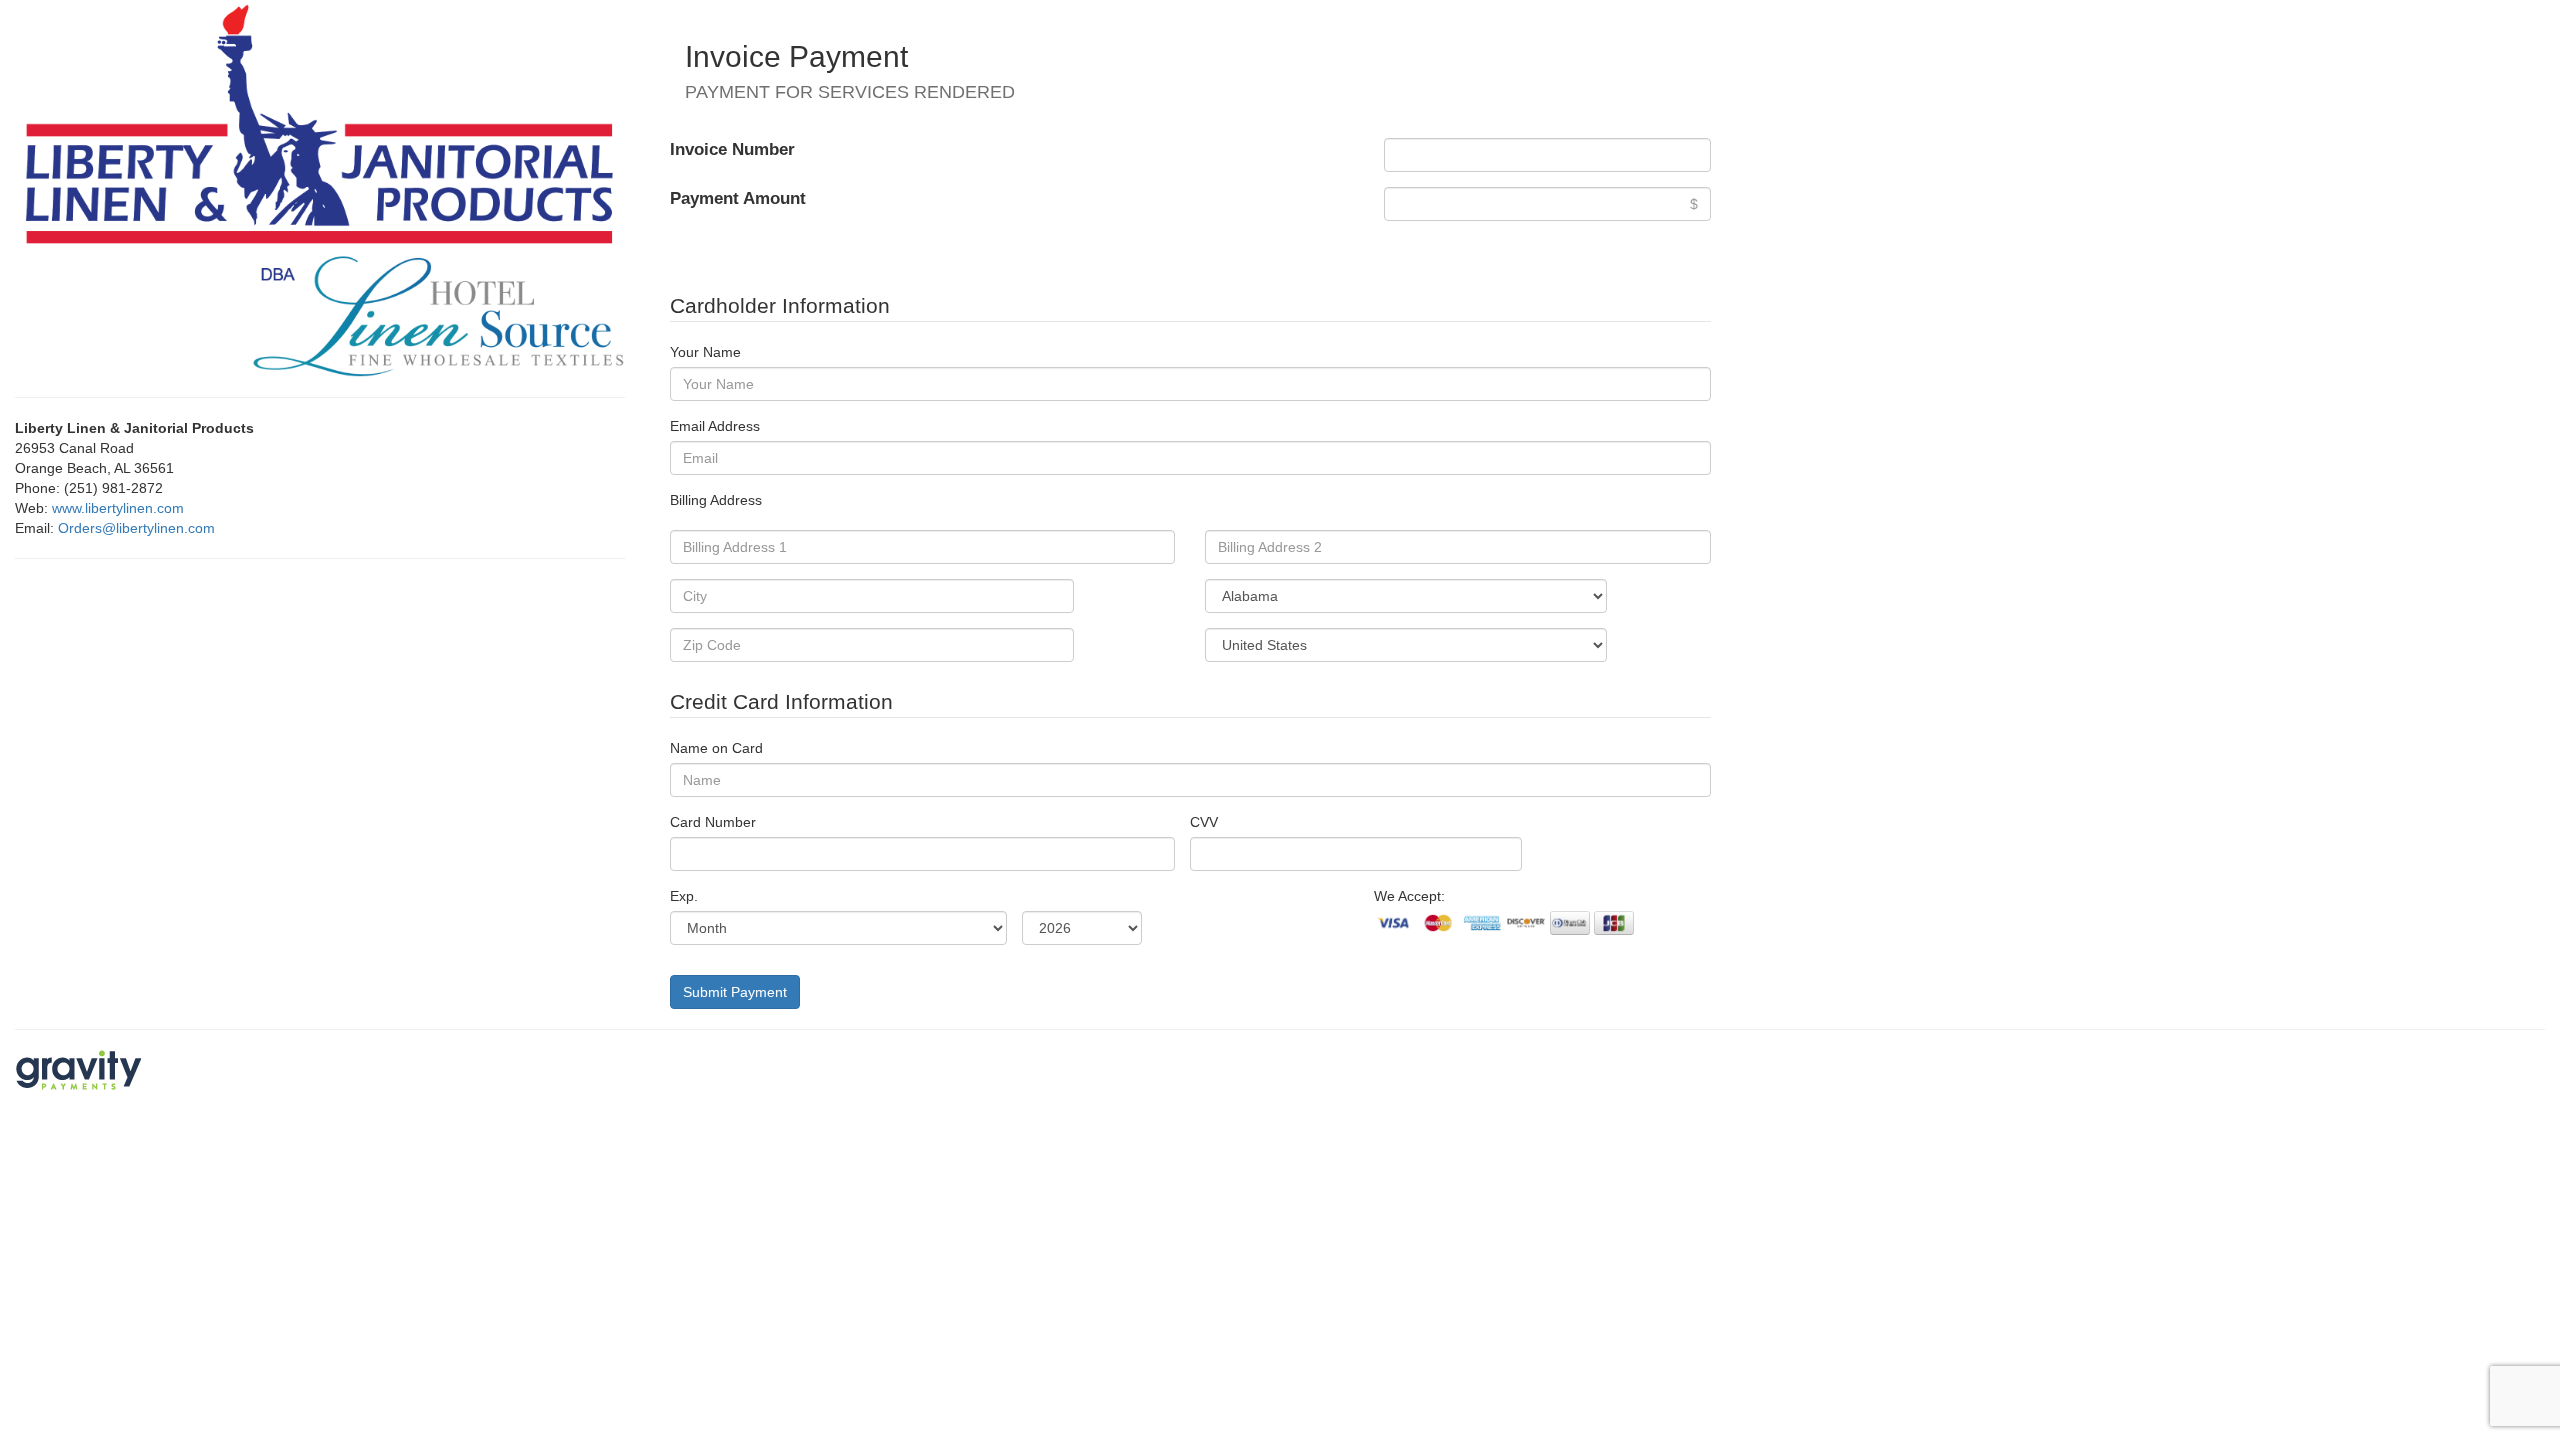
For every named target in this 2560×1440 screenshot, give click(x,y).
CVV (1204, 822)
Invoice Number (732, 149)
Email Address (715, 426)
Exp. (684, 896)
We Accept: (1409, 896)
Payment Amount (738, 198)
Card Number (713, 822)
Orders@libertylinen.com (136, 528)
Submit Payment (735, 992)
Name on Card (716, 748)
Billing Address (716, 500)
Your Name (705, 352)
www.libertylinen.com (118, 508)
